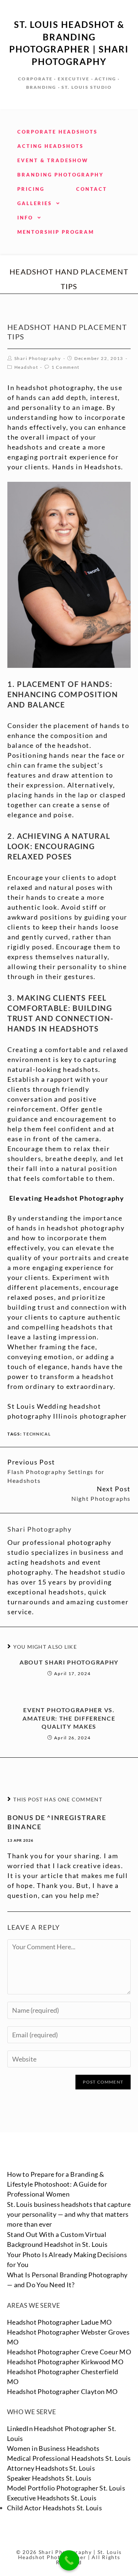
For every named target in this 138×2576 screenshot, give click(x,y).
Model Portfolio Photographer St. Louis (66, 2488)
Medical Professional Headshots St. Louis (69, 2458)
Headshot (26, 367)
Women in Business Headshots (53, 2448)
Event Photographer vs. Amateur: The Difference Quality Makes (69, 1718)
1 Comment (66, 367)
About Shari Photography (69, 1662)
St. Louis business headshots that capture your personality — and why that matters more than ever (69, 2214)
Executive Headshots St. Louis (52, 2498)
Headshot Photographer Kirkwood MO (65, 2362)
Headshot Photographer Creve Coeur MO (69, 2352)
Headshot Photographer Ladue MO (59, 2322)
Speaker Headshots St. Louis (49, 2478)
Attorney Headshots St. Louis (51, 2468)
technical (37, 1434)
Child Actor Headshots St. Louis (54, 2508)
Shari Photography (38, 358)
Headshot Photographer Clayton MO (62, 2391)
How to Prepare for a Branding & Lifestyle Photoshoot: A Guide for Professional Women (57, 2184)
